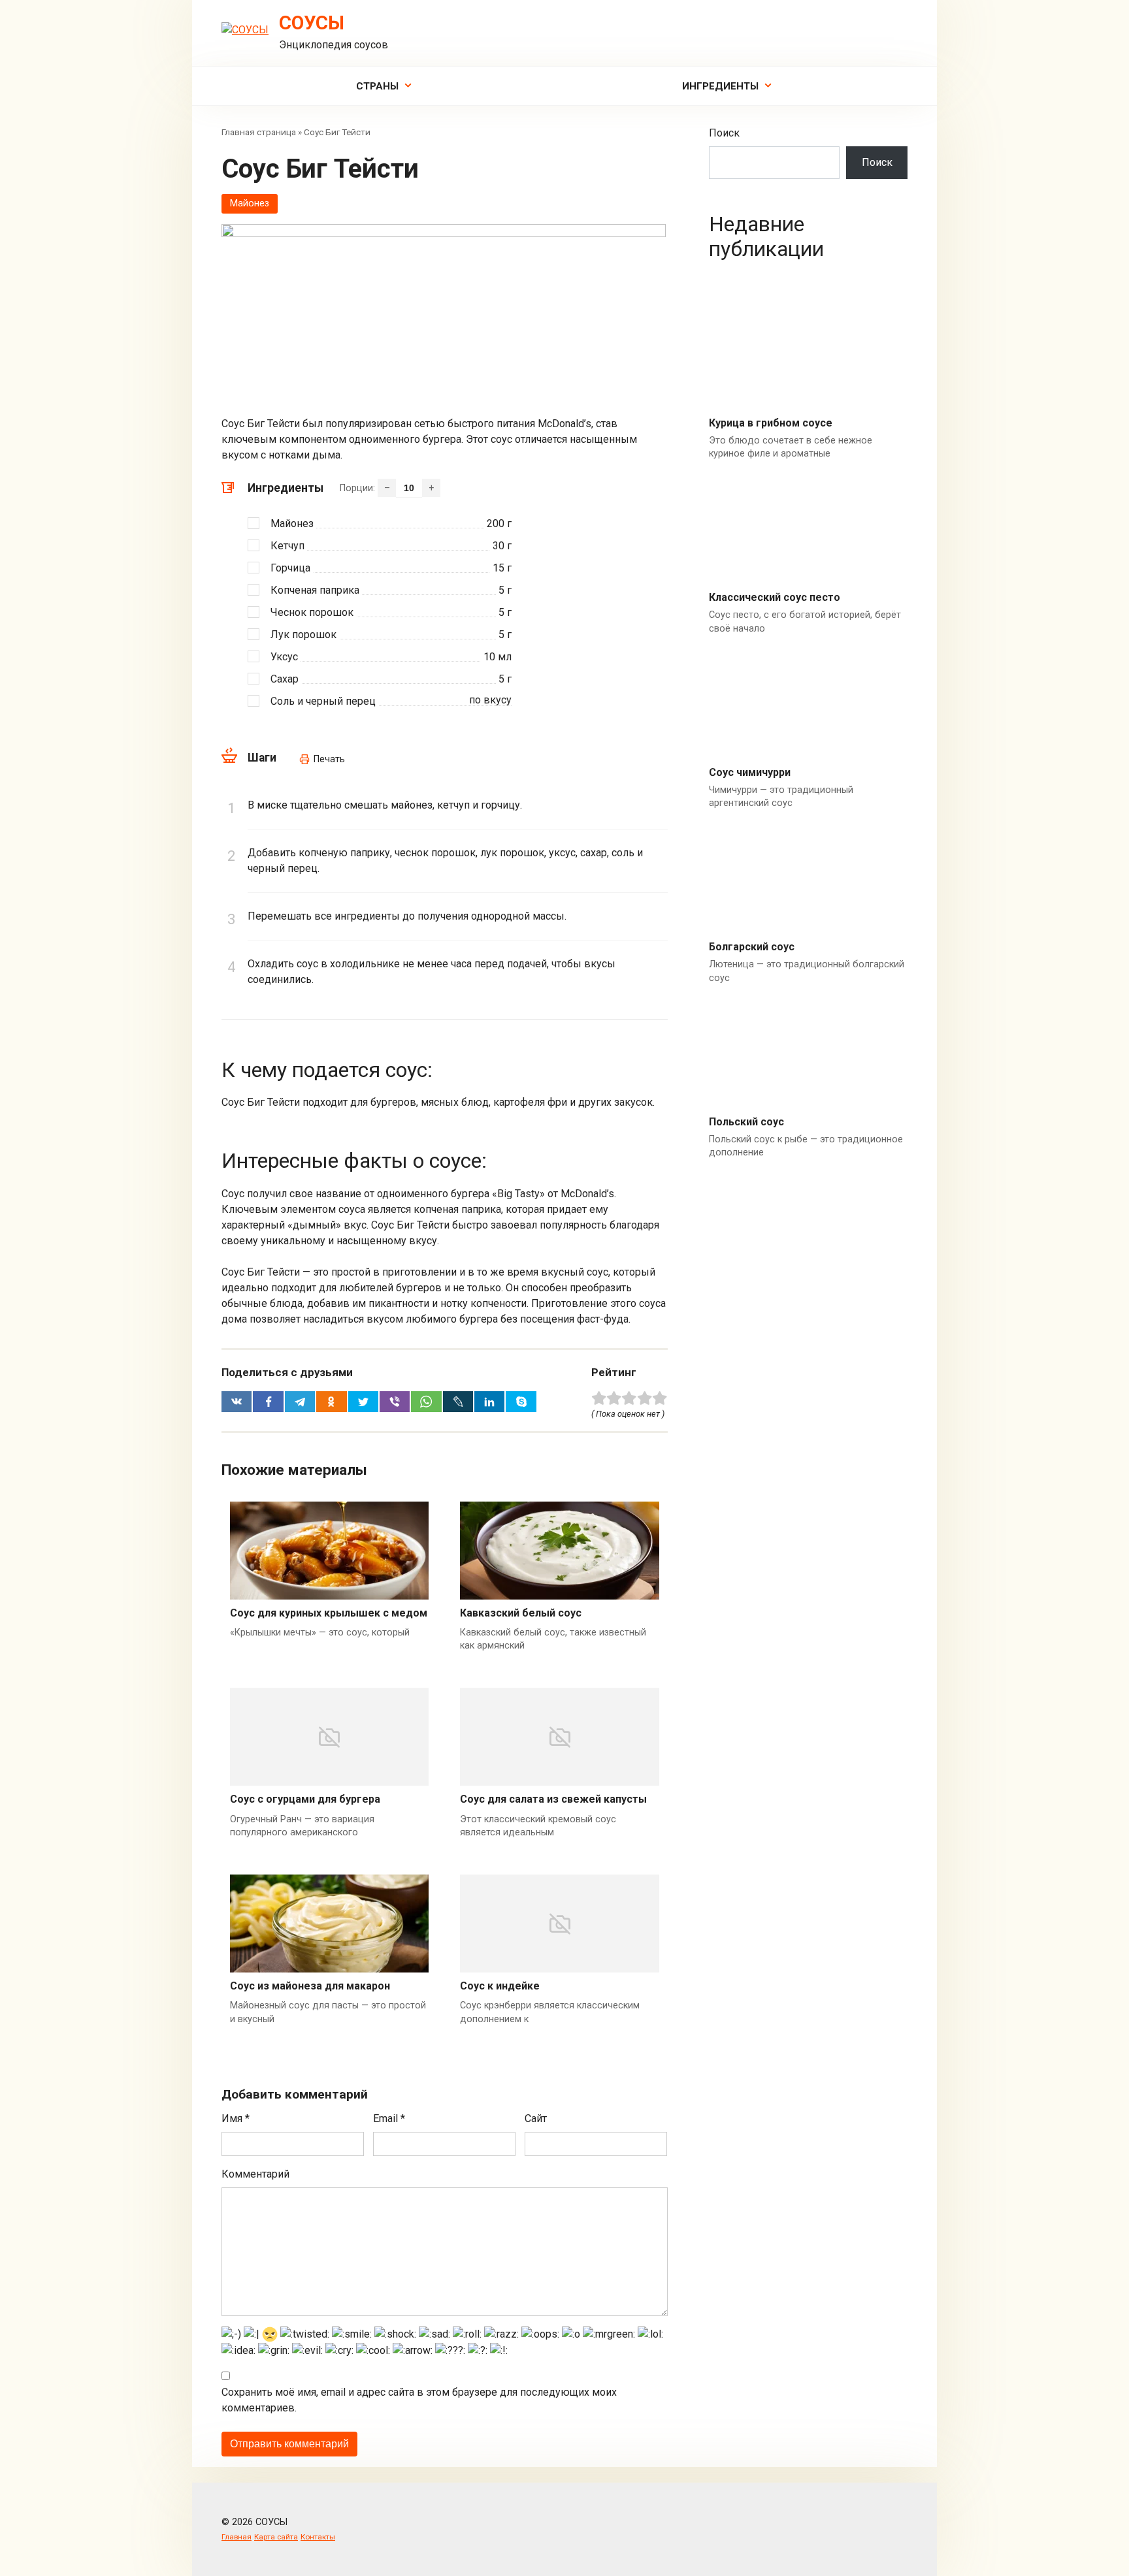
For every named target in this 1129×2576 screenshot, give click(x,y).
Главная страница (259, 132)
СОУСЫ (312, 23)
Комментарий (255, 2174)
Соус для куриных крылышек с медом (329, 1613)
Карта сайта (276, 2537)
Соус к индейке (500, 1986)
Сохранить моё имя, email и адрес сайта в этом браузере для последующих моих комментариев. (419, 2400)
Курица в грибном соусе (771, 423)
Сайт (536, 2118)
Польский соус (746, 1122)
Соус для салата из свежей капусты (553, 1799)
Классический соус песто (775, 597)
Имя (236, 2118)
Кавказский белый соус (521, 1613)
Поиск (724, 133)
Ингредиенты (720, 86)
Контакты (318, 2537)
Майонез (250, 203)
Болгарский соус (752, 947)
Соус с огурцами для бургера (305, 1799)
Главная (237, 2537)
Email (389, 2118)
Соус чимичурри (750, 772)
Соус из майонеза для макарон (310, 1986)
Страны (377, 86)
